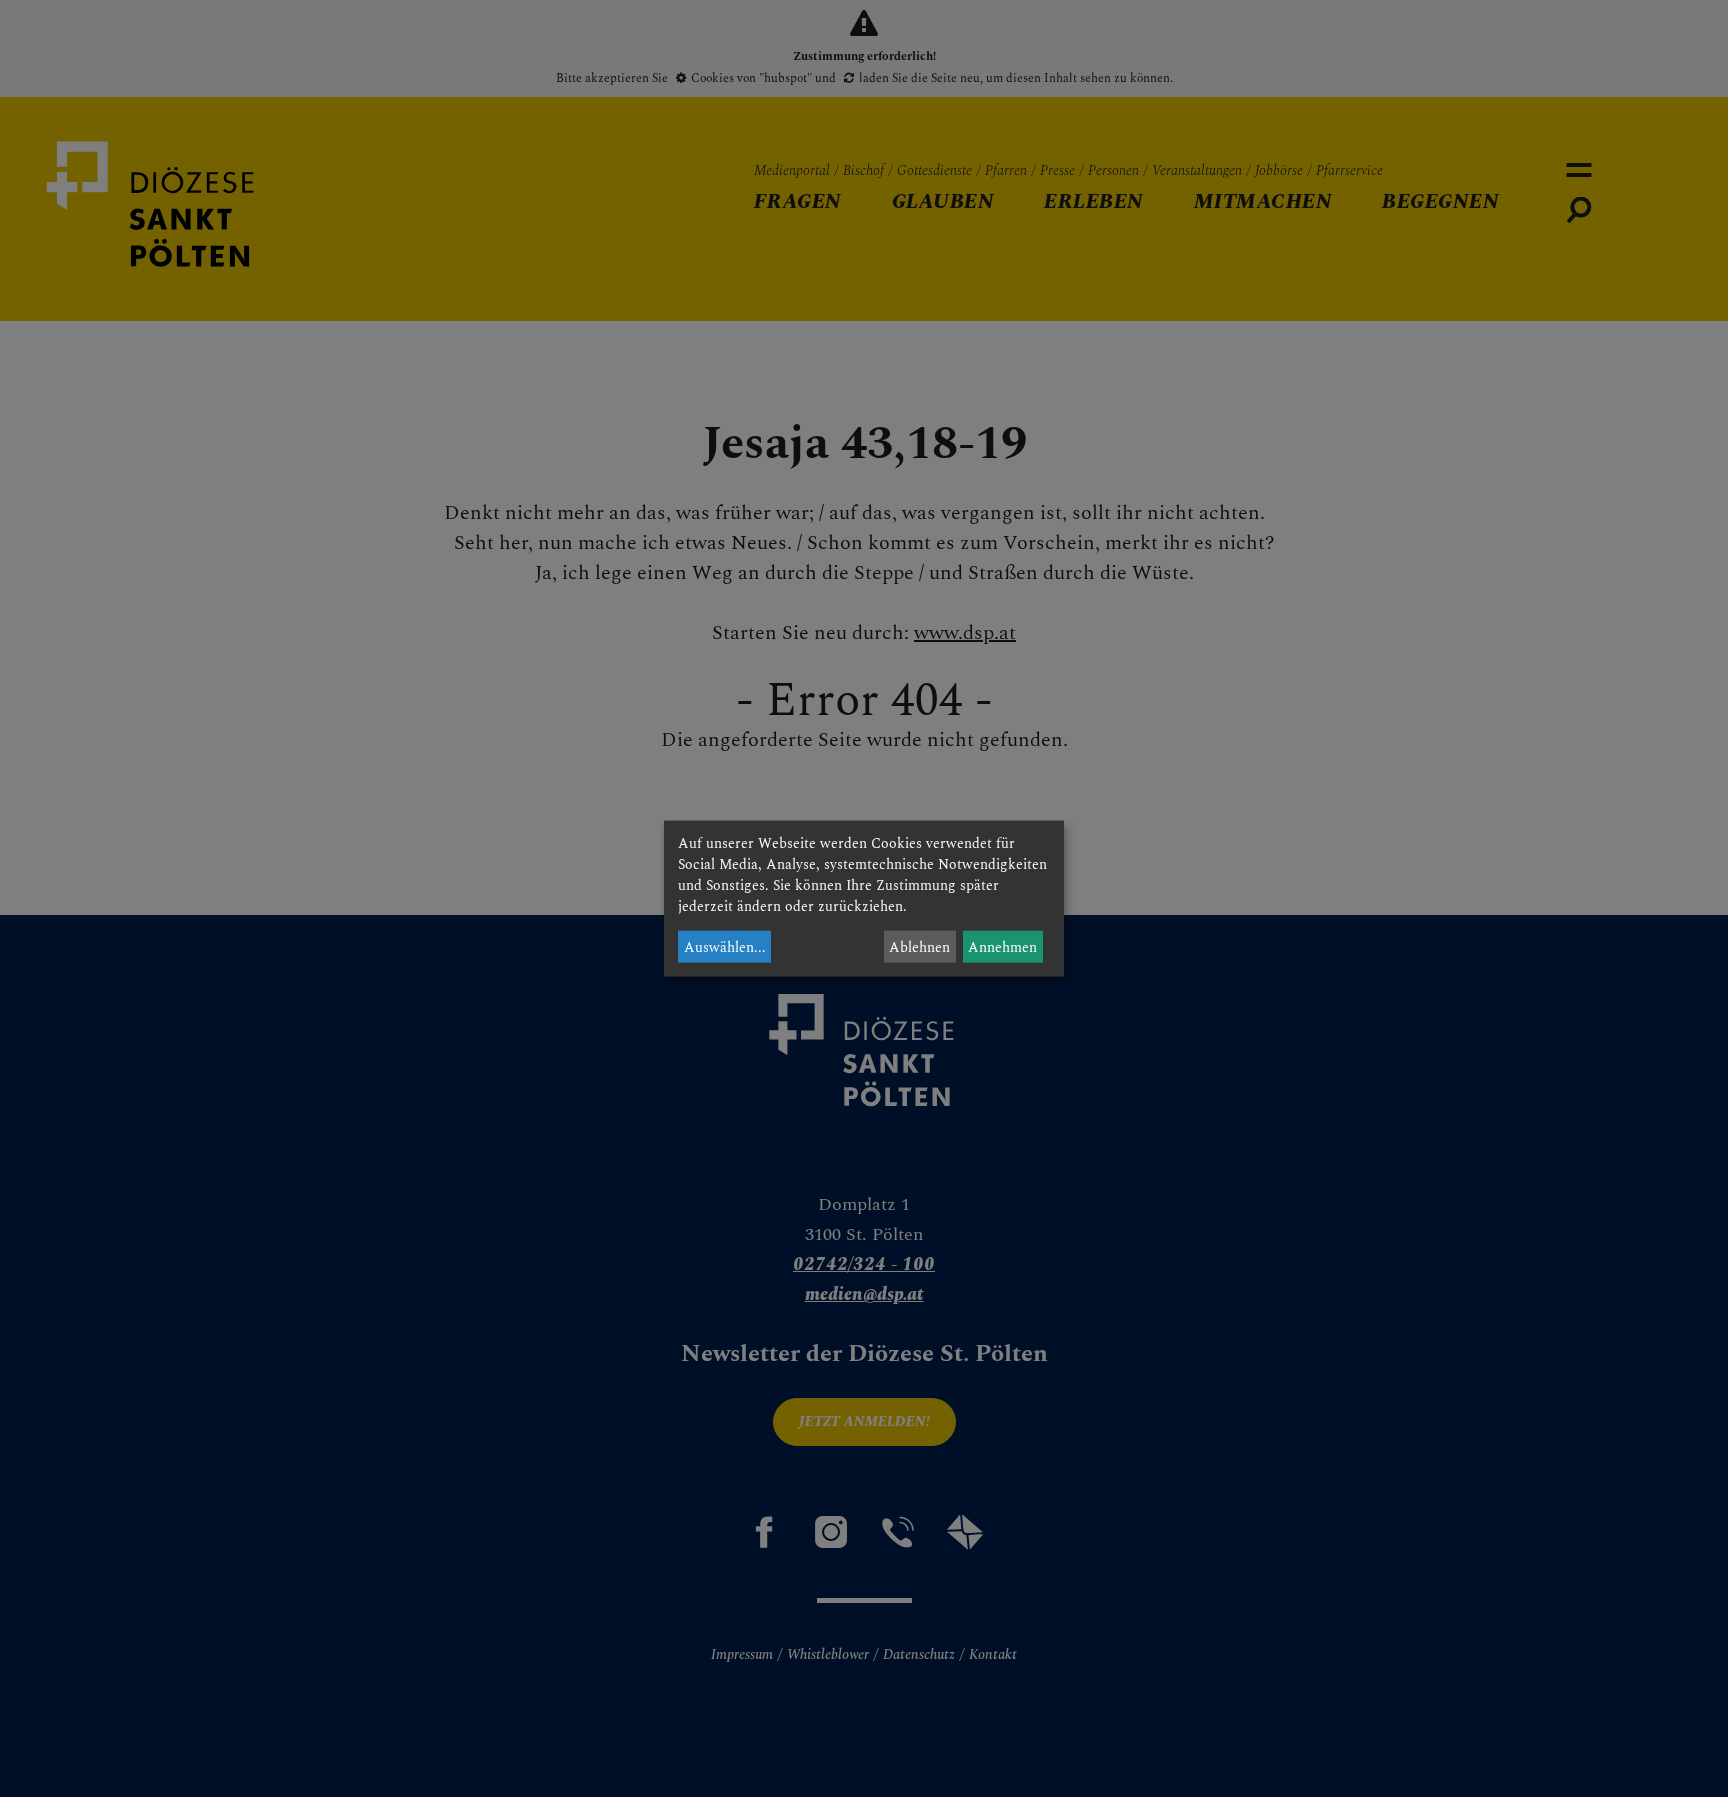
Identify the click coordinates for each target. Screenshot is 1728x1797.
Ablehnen (919, 946)
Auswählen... (725, 946)
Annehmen (1002, 946)
